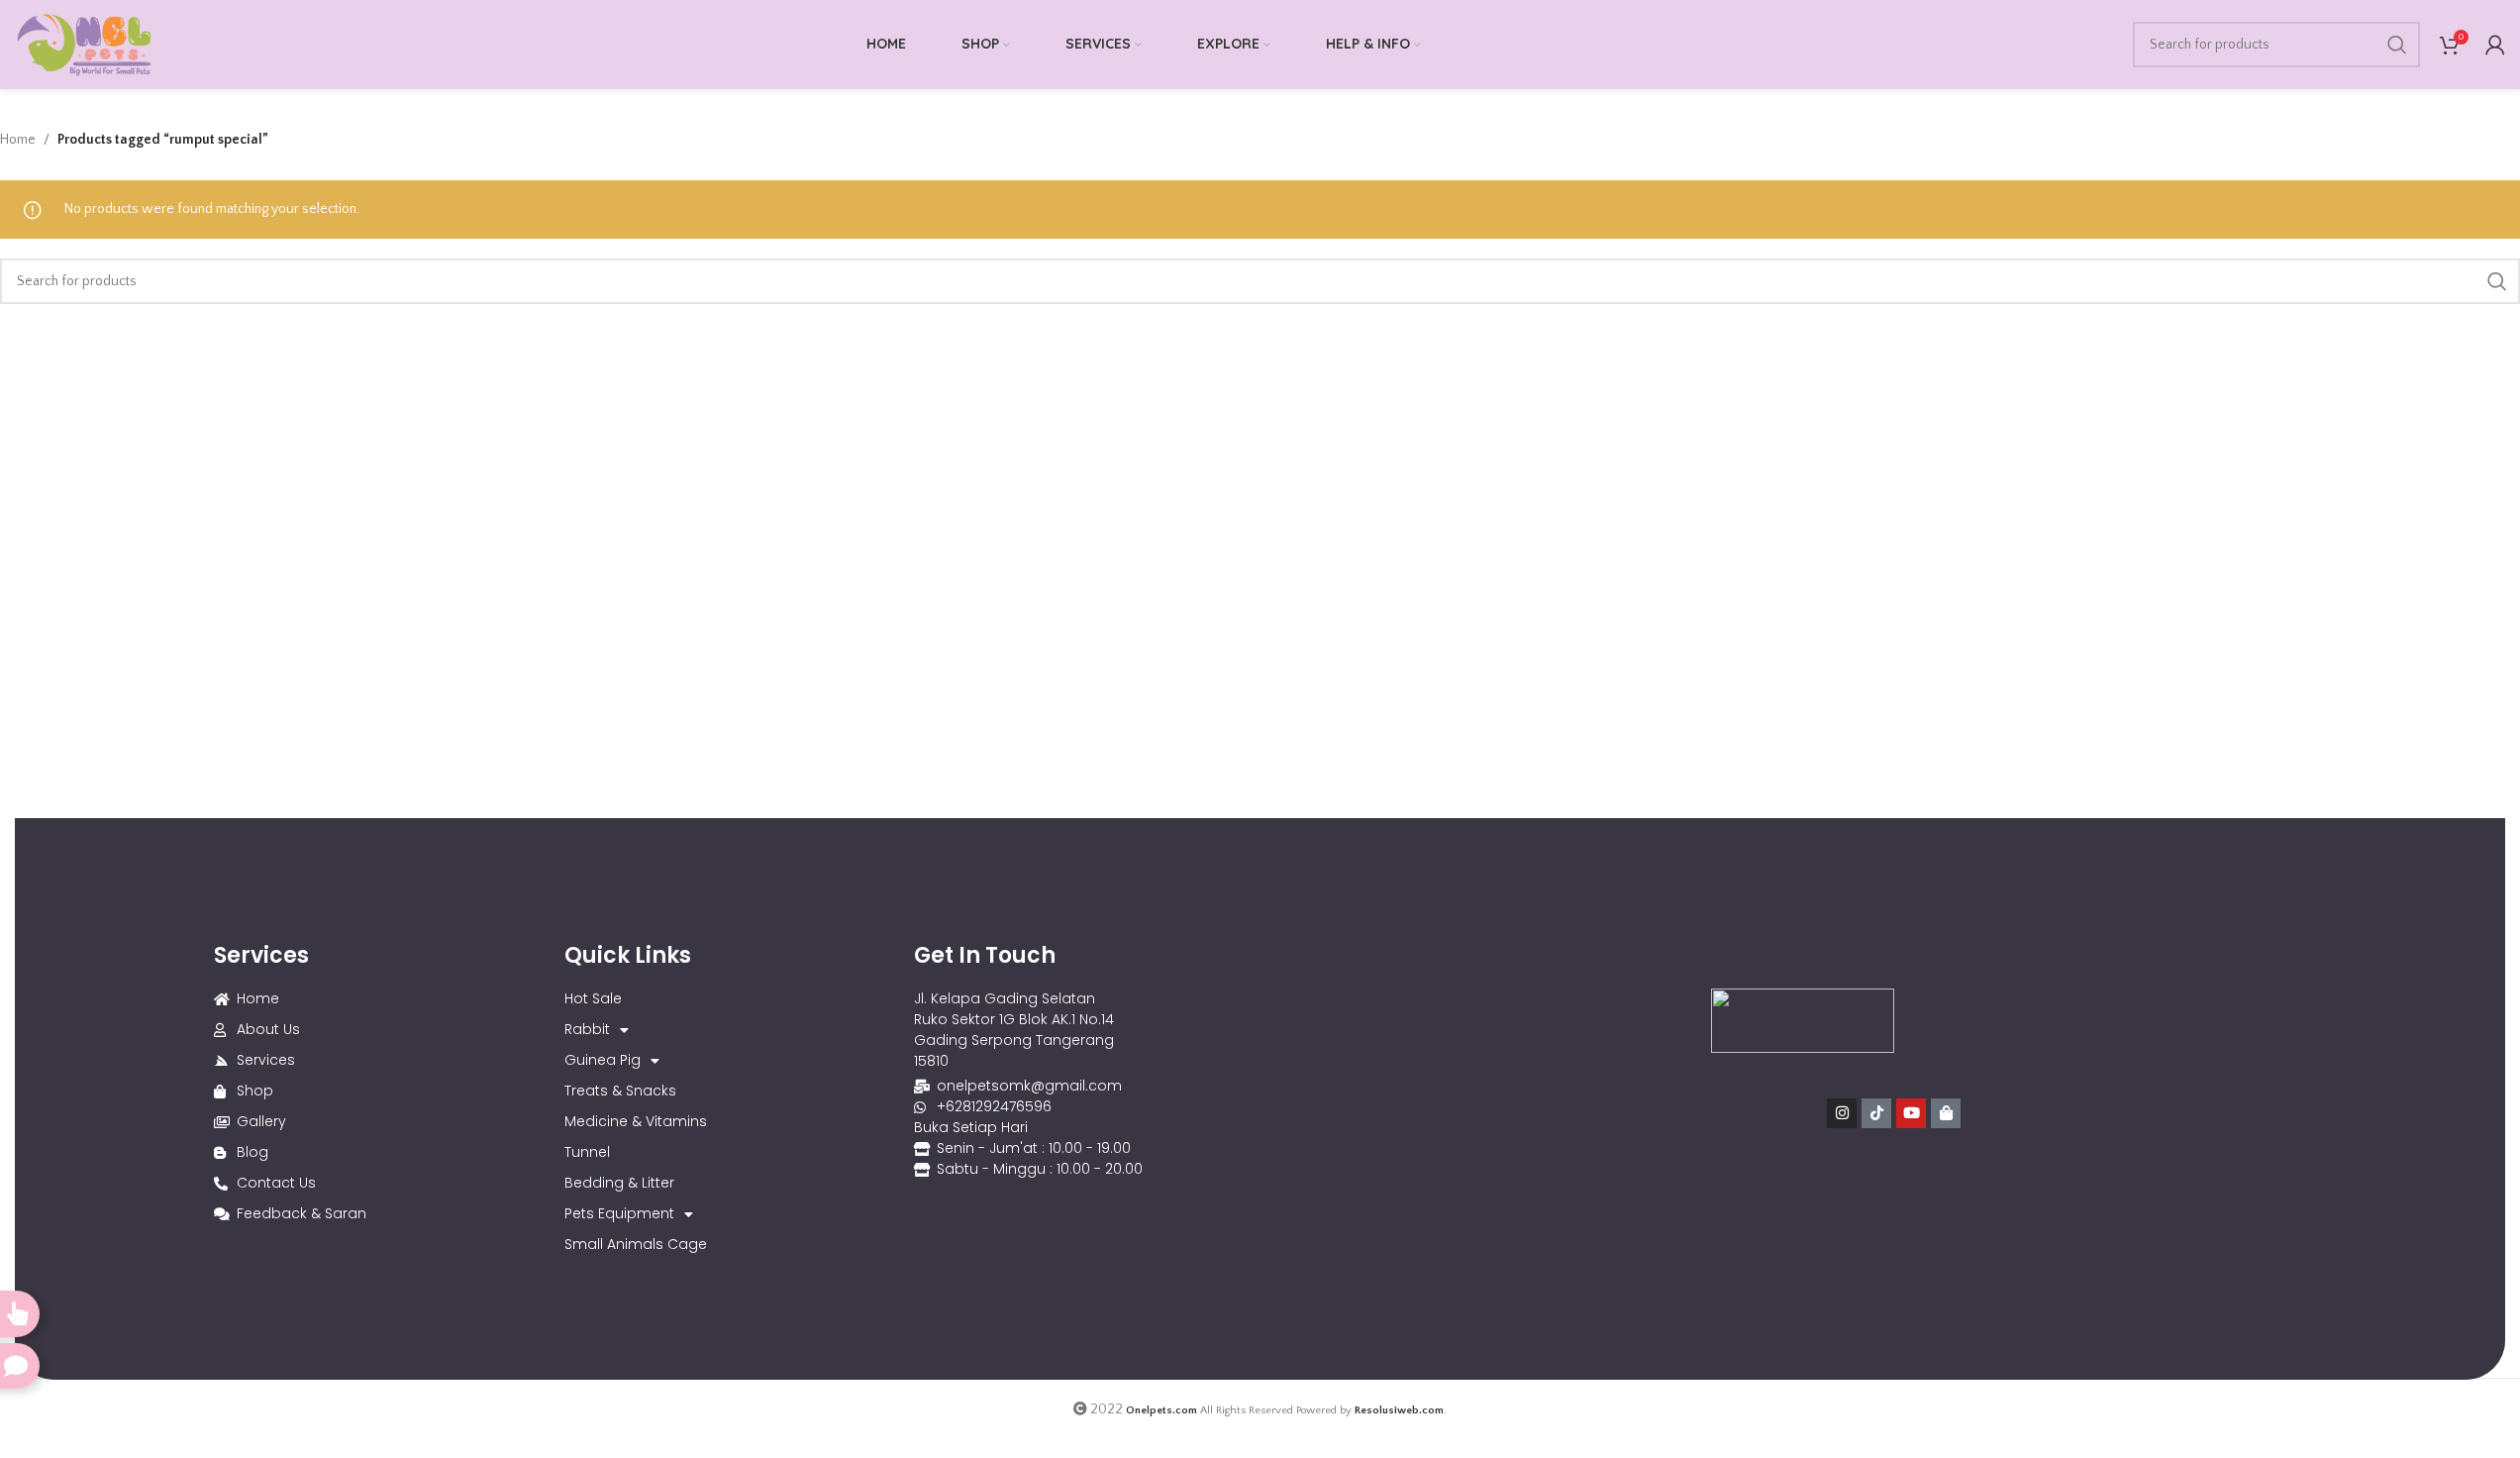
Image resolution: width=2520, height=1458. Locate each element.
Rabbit (587, 1029)
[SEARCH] (2397, 45)
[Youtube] (1911, 1113)
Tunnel (587, 1152)
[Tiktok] (1876, 1113)
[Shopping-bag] (1946, 1113)
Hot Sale (593, 998)
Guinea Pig (603, 1060)
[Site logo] (84, 44)
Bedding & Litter (619, 1183)
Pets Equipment (619, 1213)
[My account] (2495, 45)
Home (18, 140)
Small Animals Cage (636, 1244)
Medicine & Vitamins (636, 1121)
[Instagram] (1842, 1113)
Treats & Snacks (620, 1091)
